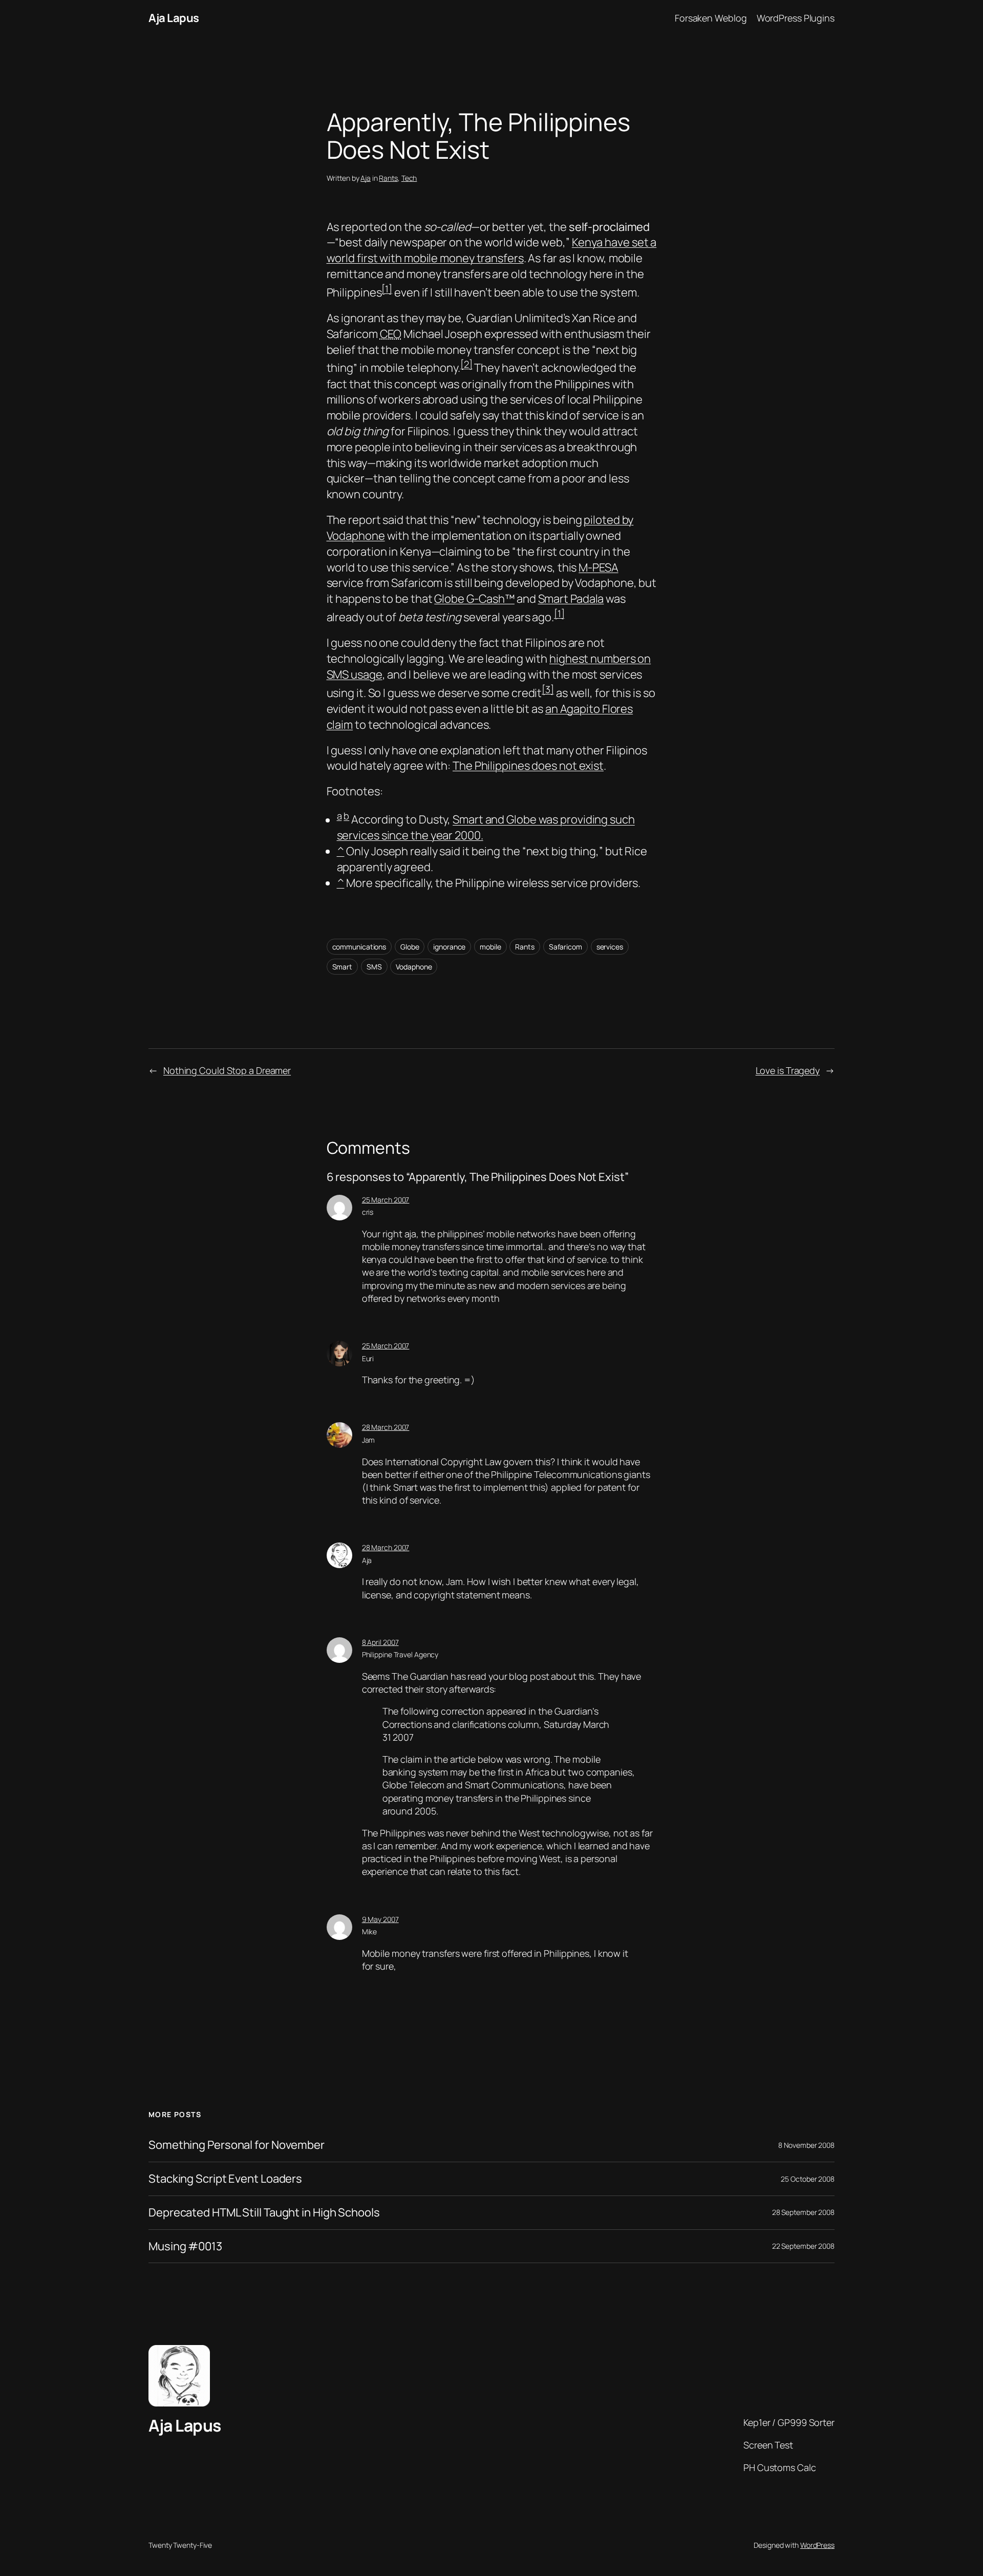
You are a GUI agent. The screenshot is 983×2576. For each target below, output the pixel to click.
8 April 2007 (380, 1642)
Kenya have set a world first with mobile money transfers (492, 250)
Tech (409, 178)
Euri (368, 1358)
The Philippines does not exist (528, 766)
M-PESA (598, 567)
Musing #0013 (185, 2246)
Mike (370, 1931)
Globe (410, 947)
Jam (369, 1440)
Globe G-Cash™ (474, 599)
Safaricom (565, 947)
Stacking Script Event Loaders (225, 2179)
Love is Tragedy (788, 1070)
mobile (490, 947)
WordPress (817, 2545)
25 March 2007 (386, 1200)
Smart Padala (571, 599)
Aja (366, 178)
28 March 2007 (386, 1427)
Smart (343, 967)
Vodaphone (414, 967)
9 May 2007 (380, 1919)
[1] (387, 289)
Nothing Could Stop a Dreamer (227, 1070)
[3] (548, 689)
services (610, 947)
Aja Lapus (174, 18)
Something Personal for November (237, 2145)
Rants (388, 178)
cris (368, 1212)
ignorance (449, 947)
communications (359, 947)
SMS (374, 967)
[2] (466, 364)
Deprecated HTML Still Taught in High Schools (264, 2213)
